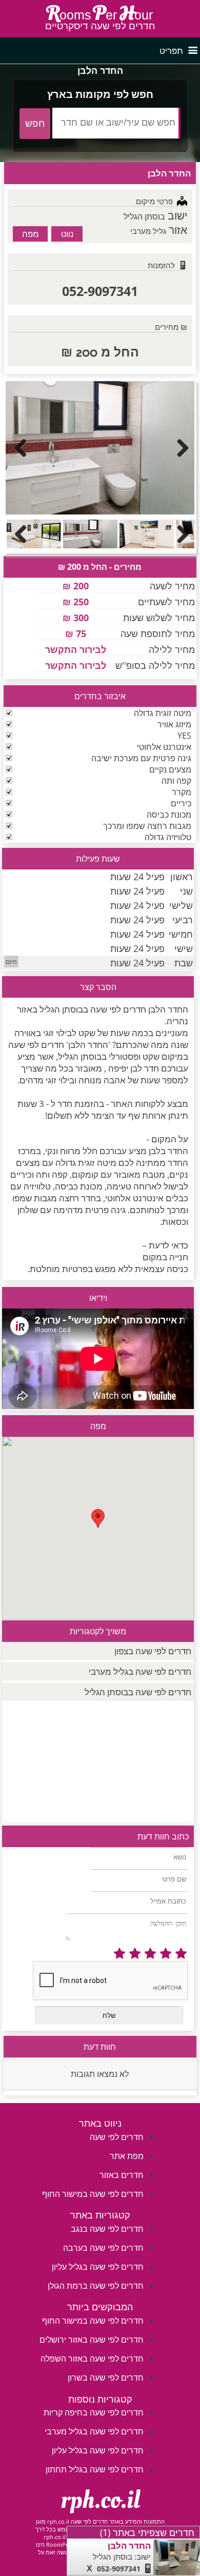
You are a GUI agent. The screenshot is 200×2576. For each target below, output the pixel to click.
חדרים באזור (122, 2175)
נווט (67, 234)
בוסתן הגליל (144, 216)
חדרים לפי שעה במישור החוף (93, 2194)
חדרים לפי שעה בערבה (103, 2248)
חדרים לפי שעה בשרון (106, 2377)
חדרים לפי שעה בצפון (153, 1651)
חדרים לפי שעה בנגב (107, 2229)
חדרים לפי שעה (117, 2137)
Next (179, 448)
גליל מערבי (148, 231)
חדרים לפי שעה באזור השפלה (92, 2359)
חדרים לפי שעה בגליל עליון (98, 2267)
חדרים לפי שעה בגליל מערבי (140, 1671)
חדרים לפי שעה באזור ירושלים (92, 2340)
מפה (31, 234)
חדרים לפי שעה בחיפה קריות (94, 2412)
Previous (21, 448)
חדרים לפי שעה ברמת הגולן (96, 2286)
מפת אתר (127, 2156)
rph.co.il (100, 2500)
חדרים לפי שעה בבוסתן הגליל (138, 1692)
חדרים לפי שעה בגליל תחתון (95, 2469)
